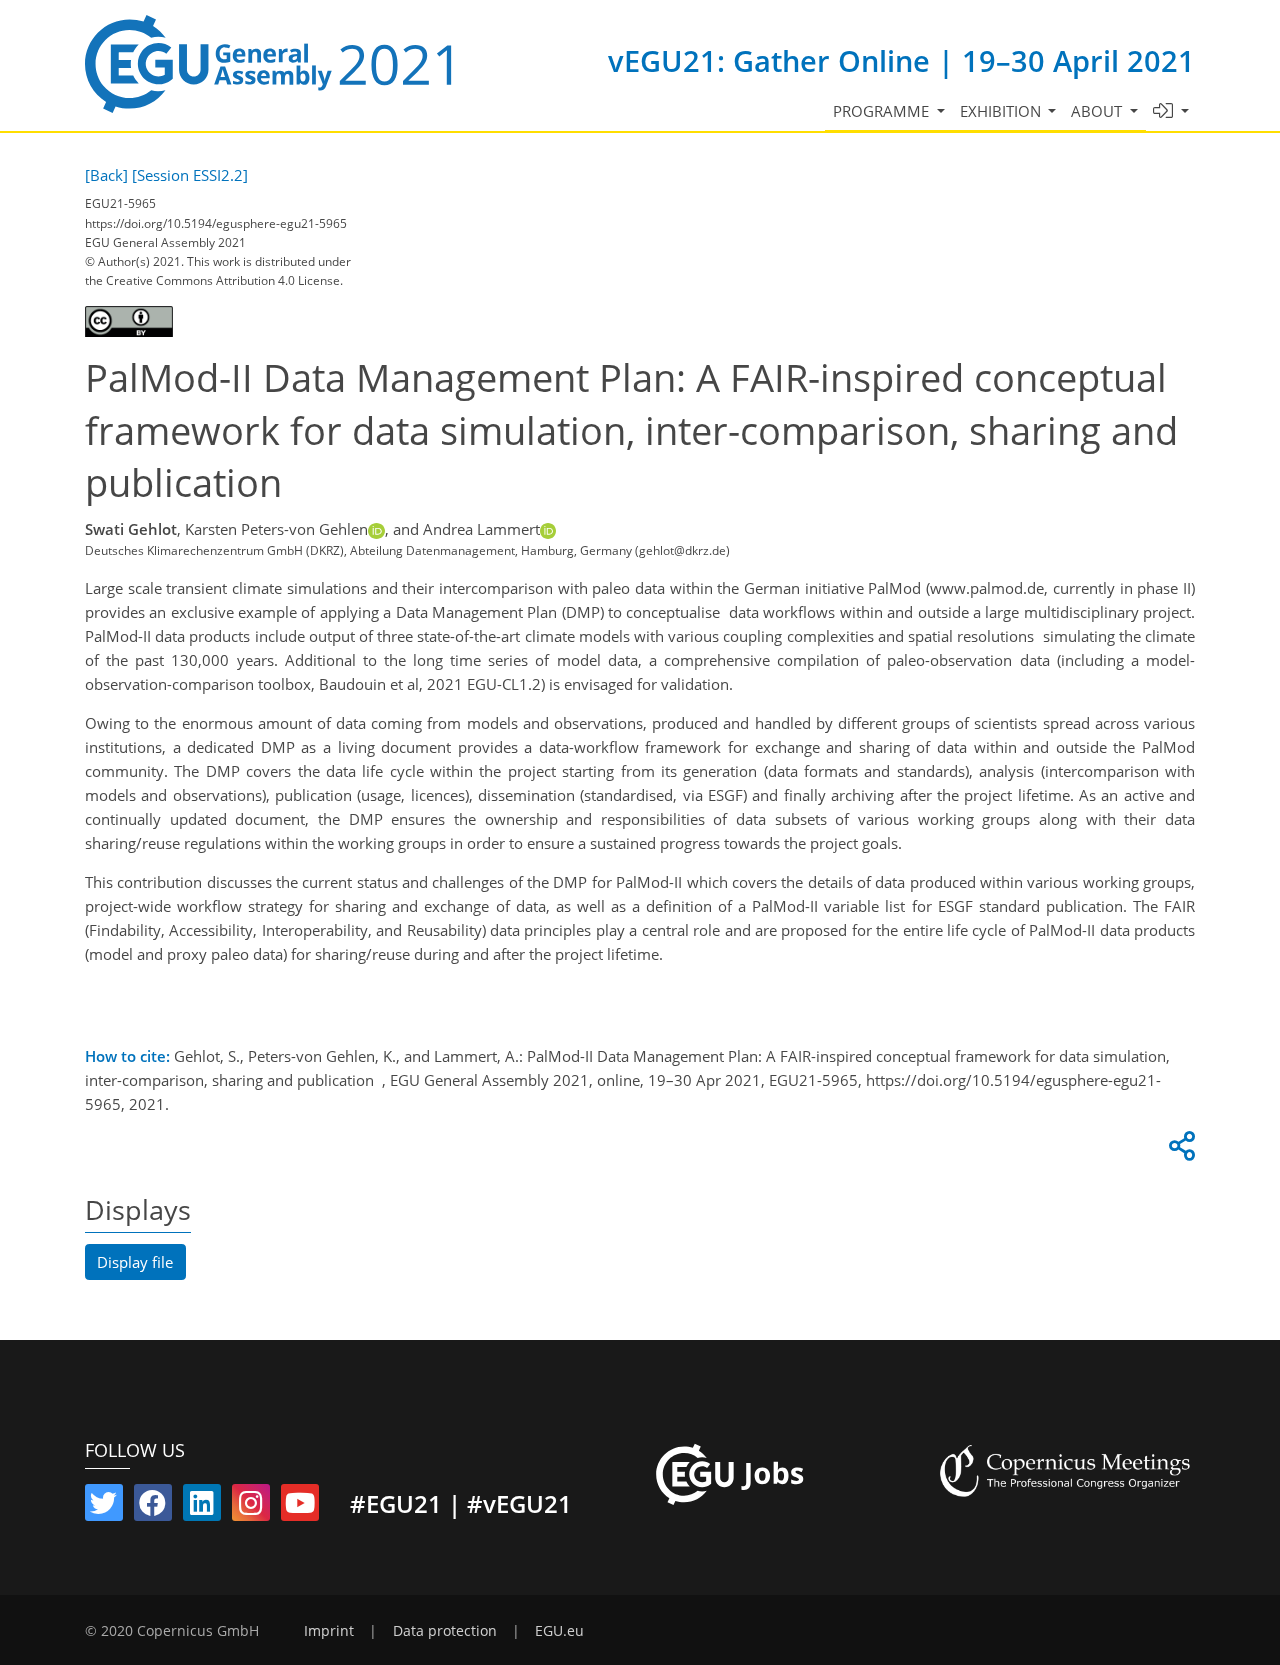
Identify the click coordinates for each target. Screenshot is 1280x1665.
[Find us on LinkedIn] (202, 1507)
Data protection (445, 1631)
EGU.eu (559, 1631)
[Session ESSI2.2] (190, 175)
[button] (1171, 111)
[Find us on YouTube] (300, 1507)
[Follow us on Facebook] (153, 1507)
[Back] (106, 175)
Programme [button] (883, 111)
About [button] (1098, 111)
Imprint (329, 1631)
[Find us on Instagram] (251, 1507)
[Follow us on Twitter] (104, 1507)
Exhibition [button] (1002, 111)
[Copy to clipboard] (1179, 1151)
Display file (135, 1262)
